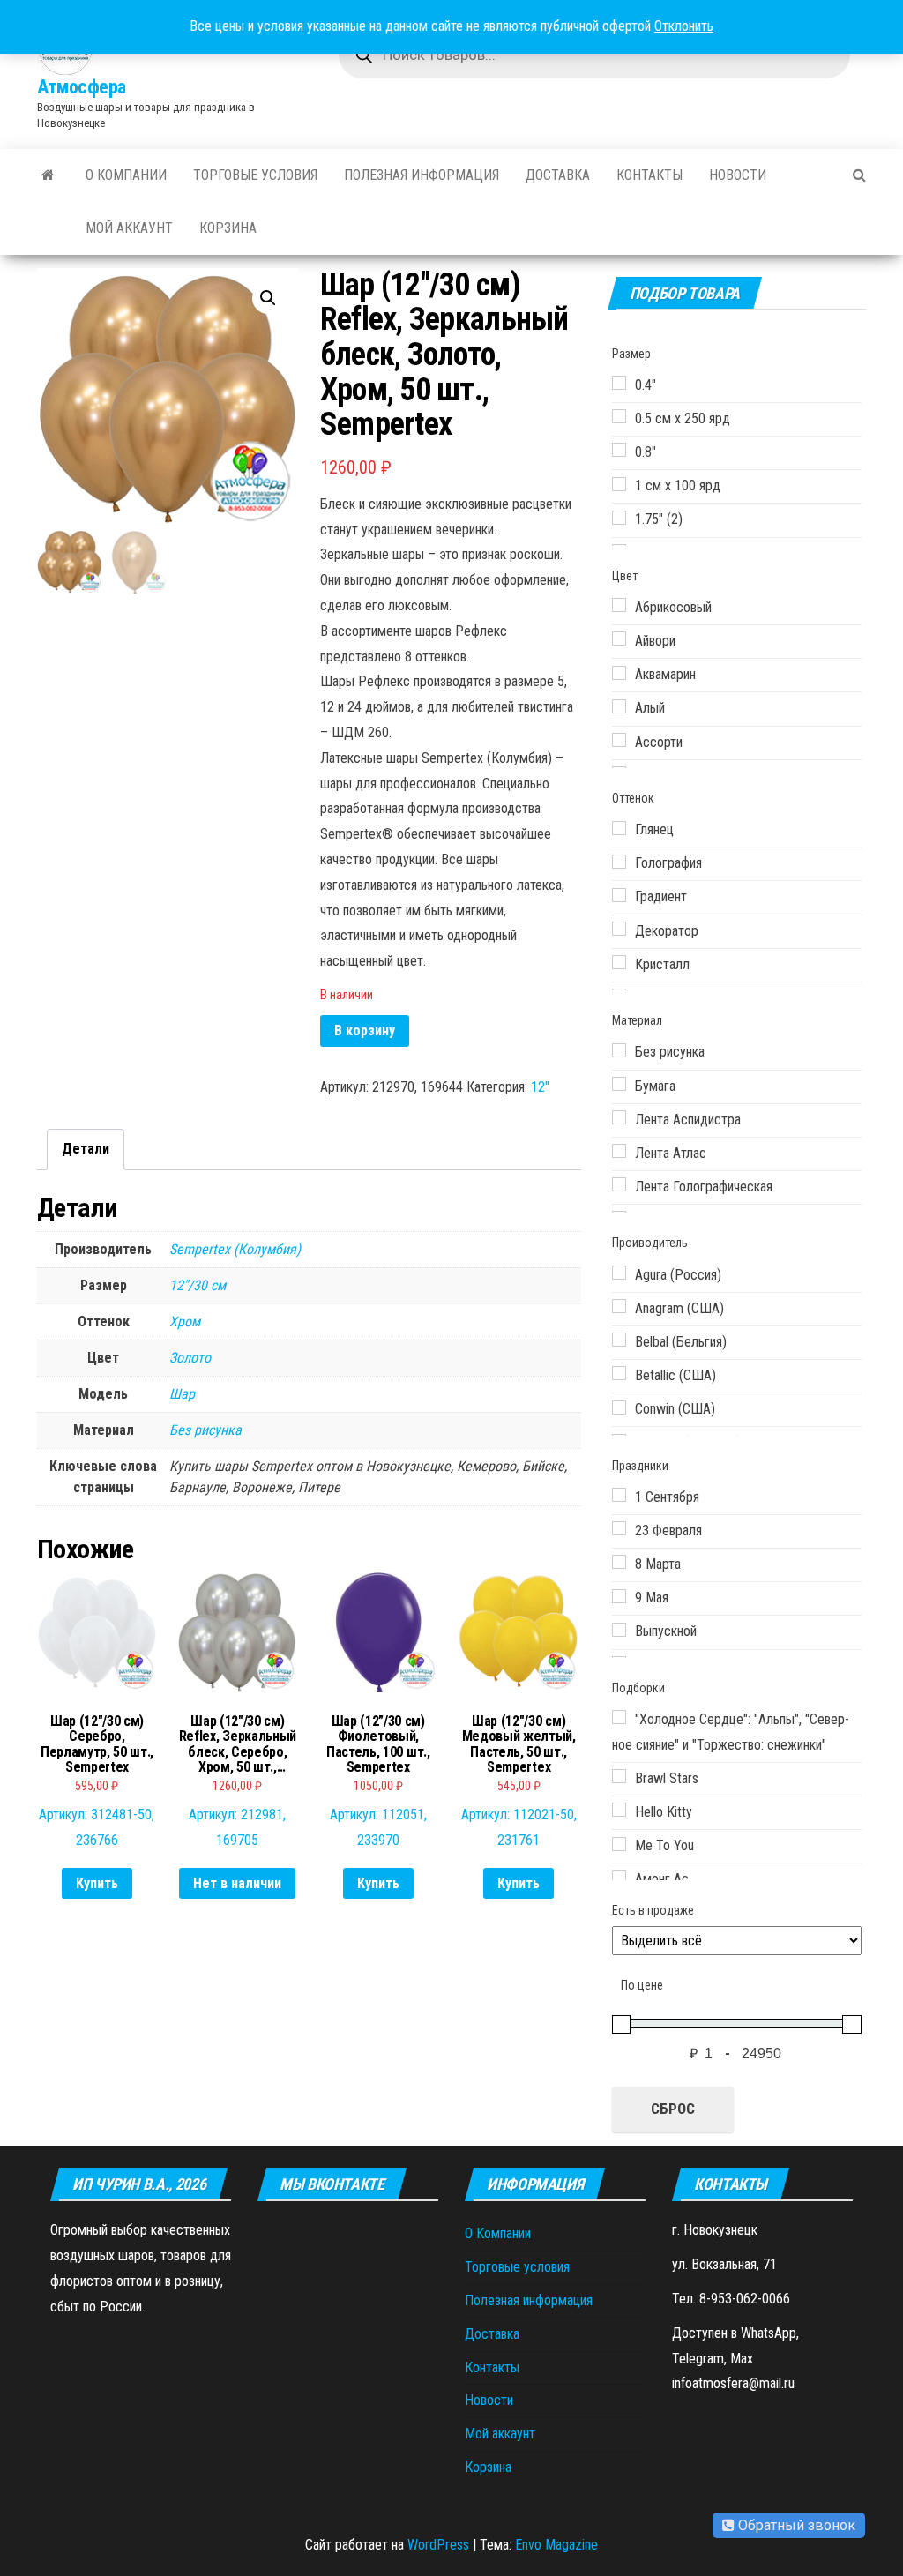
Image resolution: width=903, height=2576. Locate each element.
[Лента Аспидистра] (619, 1117)
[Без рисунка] (619, 1050)
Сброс (673, 2109)
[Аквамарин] (619, 673)
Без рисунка (205, 1430)
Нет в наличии (237, 1883)
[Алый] (619, 706)
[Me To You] (619, 1844)
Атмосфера (82, 87)
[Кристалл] (619, 962)
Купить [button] (97, 1883)
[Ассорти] (619, 740)
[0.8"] (619, 450)
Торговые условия (255, 175)
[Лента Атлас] (619, 1151)
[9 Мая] (619, 1596)
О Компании (126, 175)
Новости (738, 175)
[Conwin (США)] (619, 1407)
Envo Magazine (556, 2545)
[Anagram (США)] (619, 1306)
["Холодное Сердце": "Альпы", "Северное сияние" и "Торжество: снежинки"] (619, 1717)
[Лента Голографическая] (619, 1184)
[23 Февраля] (619, 1528)
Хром (185, 1322)
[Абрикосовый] (619, 605)
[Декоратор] (619, 929)
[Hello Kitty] (619, 1810)
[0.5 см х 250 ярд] (619, 416)
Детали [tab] (86, 1149)
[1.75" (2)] (619, 518)
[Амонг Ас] (619, 1878)
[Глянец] (619, 828)
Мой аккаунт (129, 228)
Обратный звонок (795, 2525)
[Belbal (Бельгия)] (619, 1340)
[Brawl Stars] (619, 1776)
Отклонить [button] (684, 26)
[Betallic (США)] (619, 1373)
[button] (268, 298)
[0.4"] (619, 383)
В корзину (365, 1030)
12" (540, 1087)
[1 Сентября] (619, 1495)
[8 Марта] (619, 1562)
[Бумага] (619, 1084)
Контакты (649, 175)
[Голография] (619, 862)
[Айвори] (619, 638)
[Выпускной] (619, 1630)
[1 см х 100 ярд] (619, 484)
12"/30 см (198, 1285)
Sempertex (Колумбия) (235, 1249)
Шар (182, 1394)
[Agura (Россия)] (619, 1273)
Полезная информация (422, 175)
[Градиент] (619, 895)
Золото (190, 1358)
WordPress (438, 2545)
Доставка (558, 175)
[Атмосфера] (48, 175)
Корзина (228, 228)
